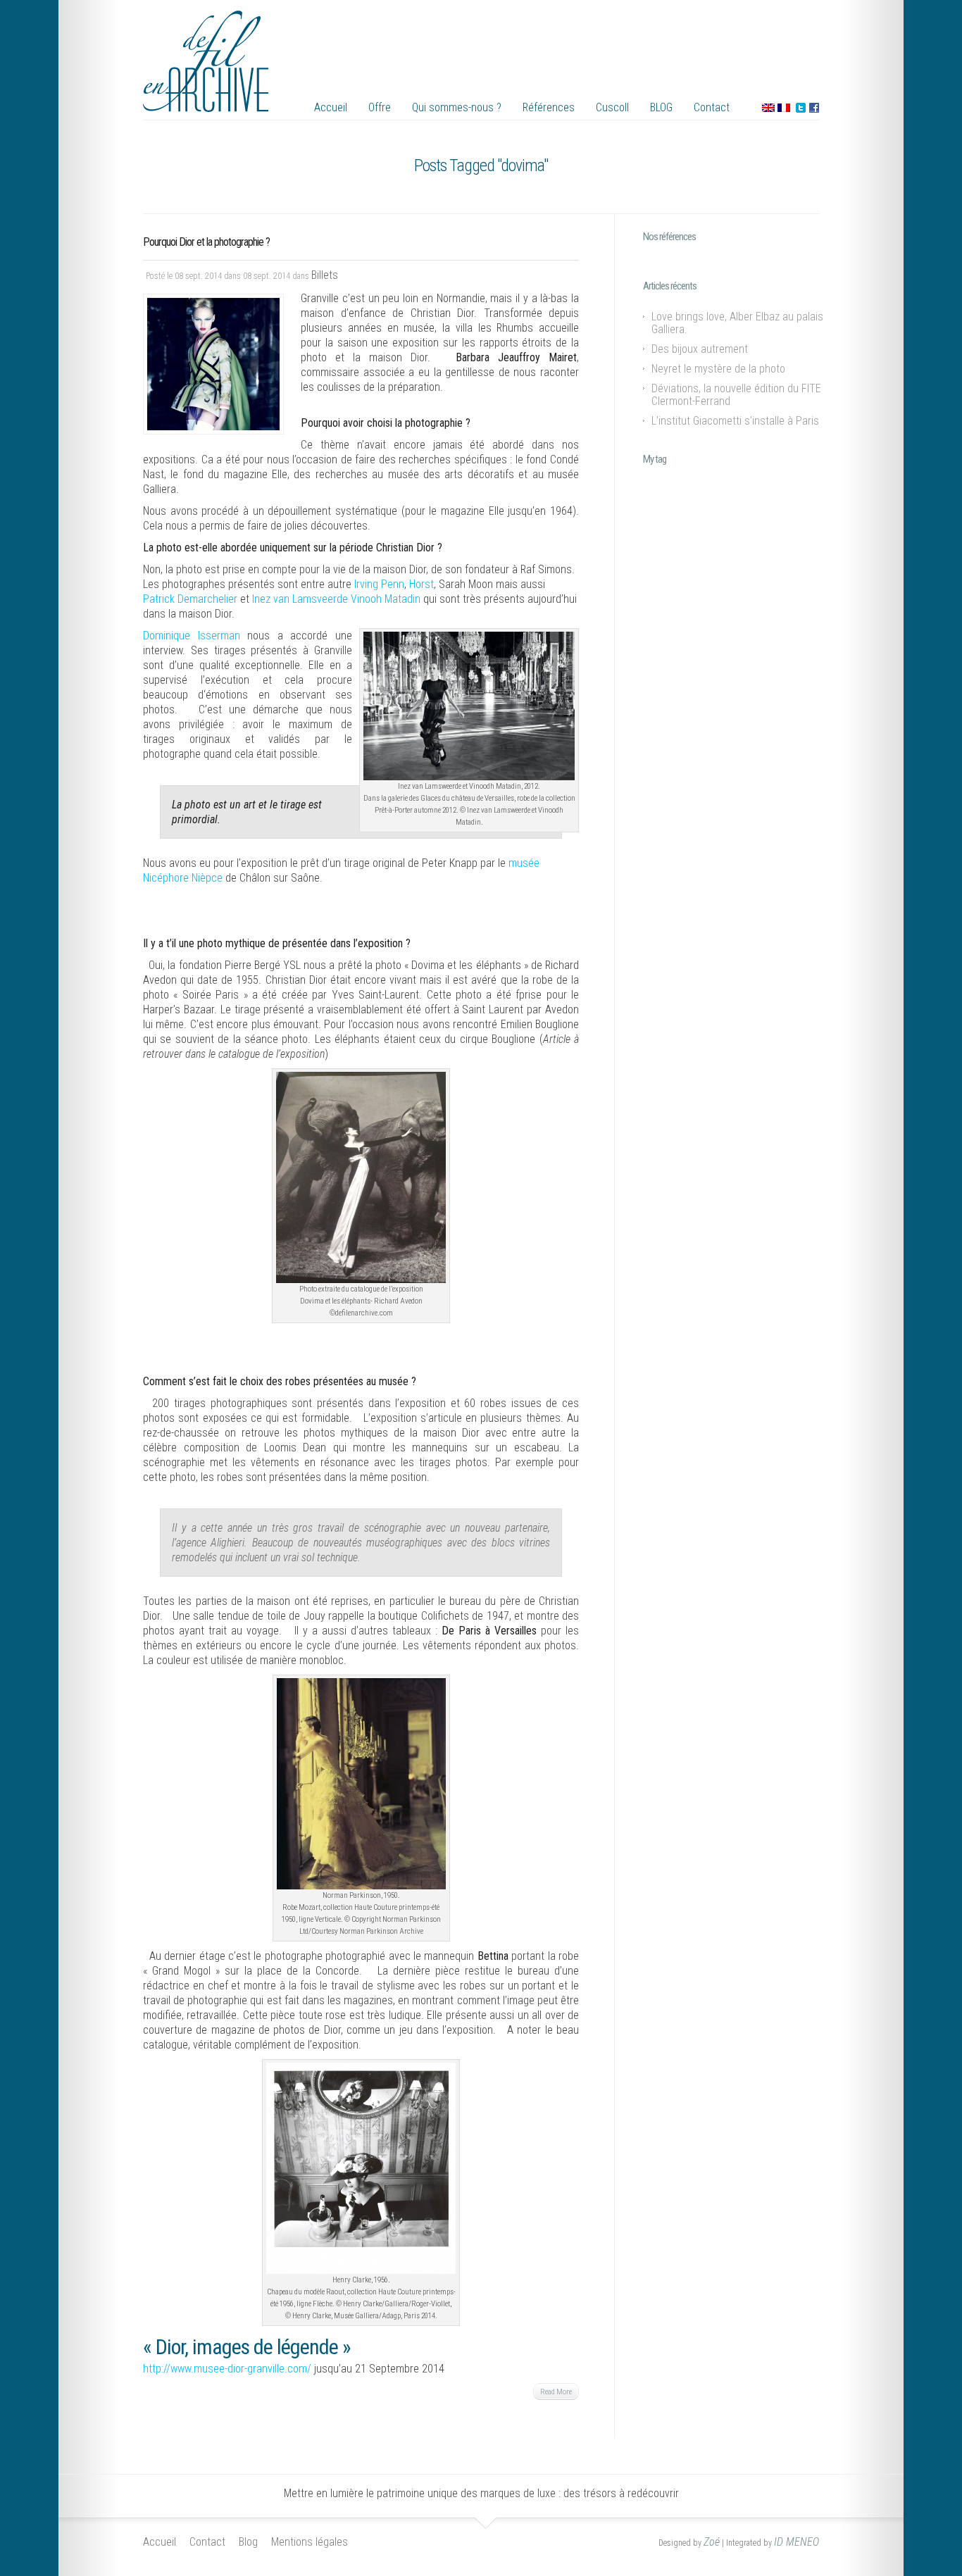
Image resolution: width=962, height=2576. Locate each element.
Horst (421, 584)
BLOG (661, 107)
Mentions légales (310, 2542)
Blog (248, 2542)
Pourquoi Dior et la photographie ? (206, 242)
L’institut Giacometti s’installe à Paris (735, 421)
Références (549, 107)
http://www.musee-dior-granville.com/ (227, 2369)
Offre (380, 107)
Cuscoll (612, 107)
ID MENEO (797, 2542)
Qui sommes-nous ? (457, 107)
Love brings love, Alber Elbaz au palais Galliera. (737, 323)
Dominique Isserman (192, 636)
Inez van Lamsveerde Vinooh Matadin (336, 599)
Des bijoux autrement (700, 349)
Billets (325, 275)
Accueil (331, 107)
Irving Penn (379, 584)
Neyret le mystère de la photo (718, 369)
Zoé (712, 2542)
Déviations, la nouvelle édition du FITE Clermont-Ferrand (736, 395)
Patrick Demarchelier (190, 599)
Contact (712, 107)
